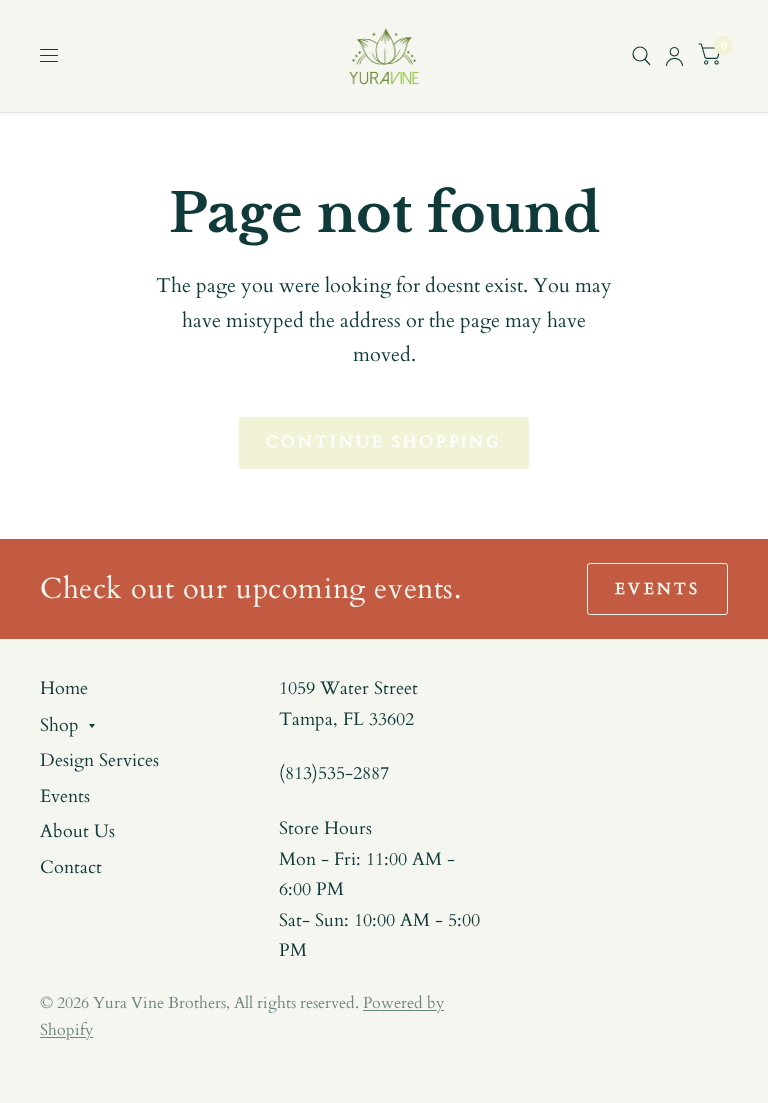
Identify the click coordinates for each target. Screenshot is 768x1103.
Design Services (99, 760)
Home (64, 688)
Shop (59, 725)
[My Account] (674, 56)
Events (65, 796)
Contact (71, 867)
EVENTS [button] (657, 589)
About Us (77, 831)
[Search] (641, 56)
